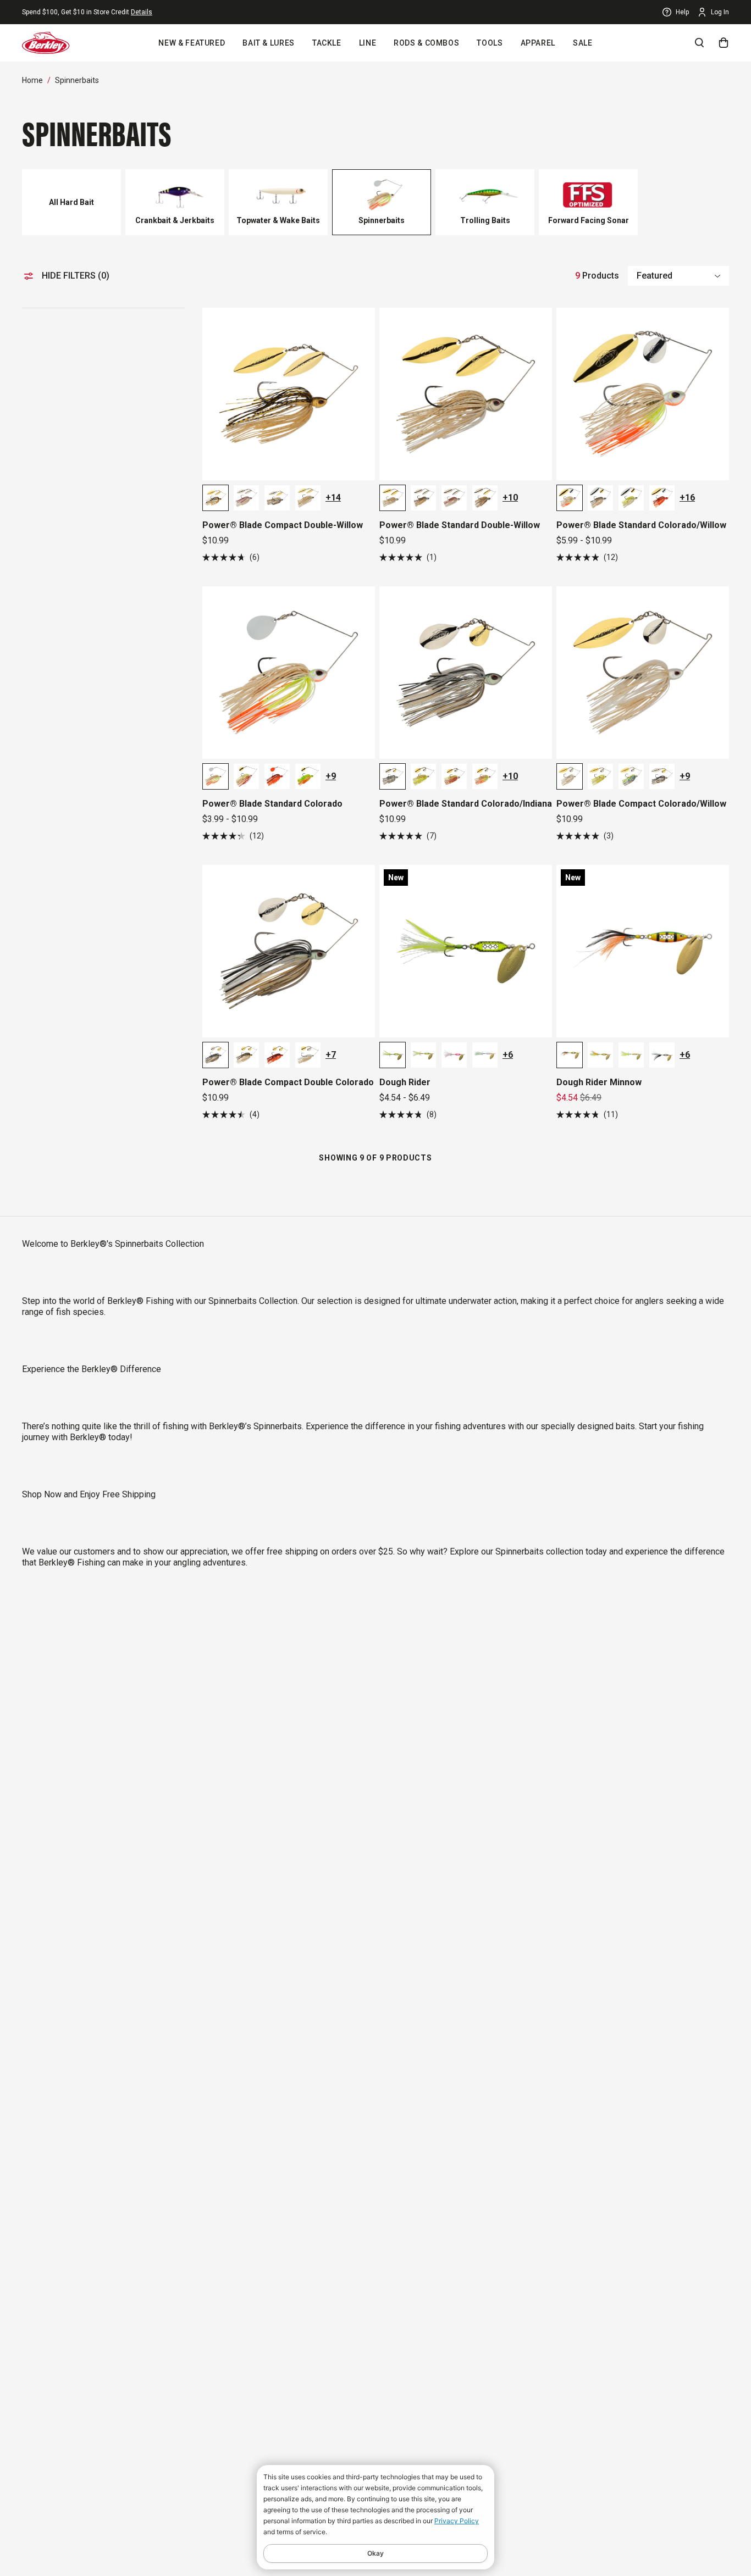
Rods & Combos (426, 43)
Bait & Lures (269, 43)
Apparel (538, 43)
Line (368, 43)
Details (142, 12)
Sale (583, 43)
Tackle (327, 43)
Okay (375, 2553)
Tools (490, 43)
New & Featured (192, 43)
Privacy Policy (457, 2521)
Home (32, 80)
